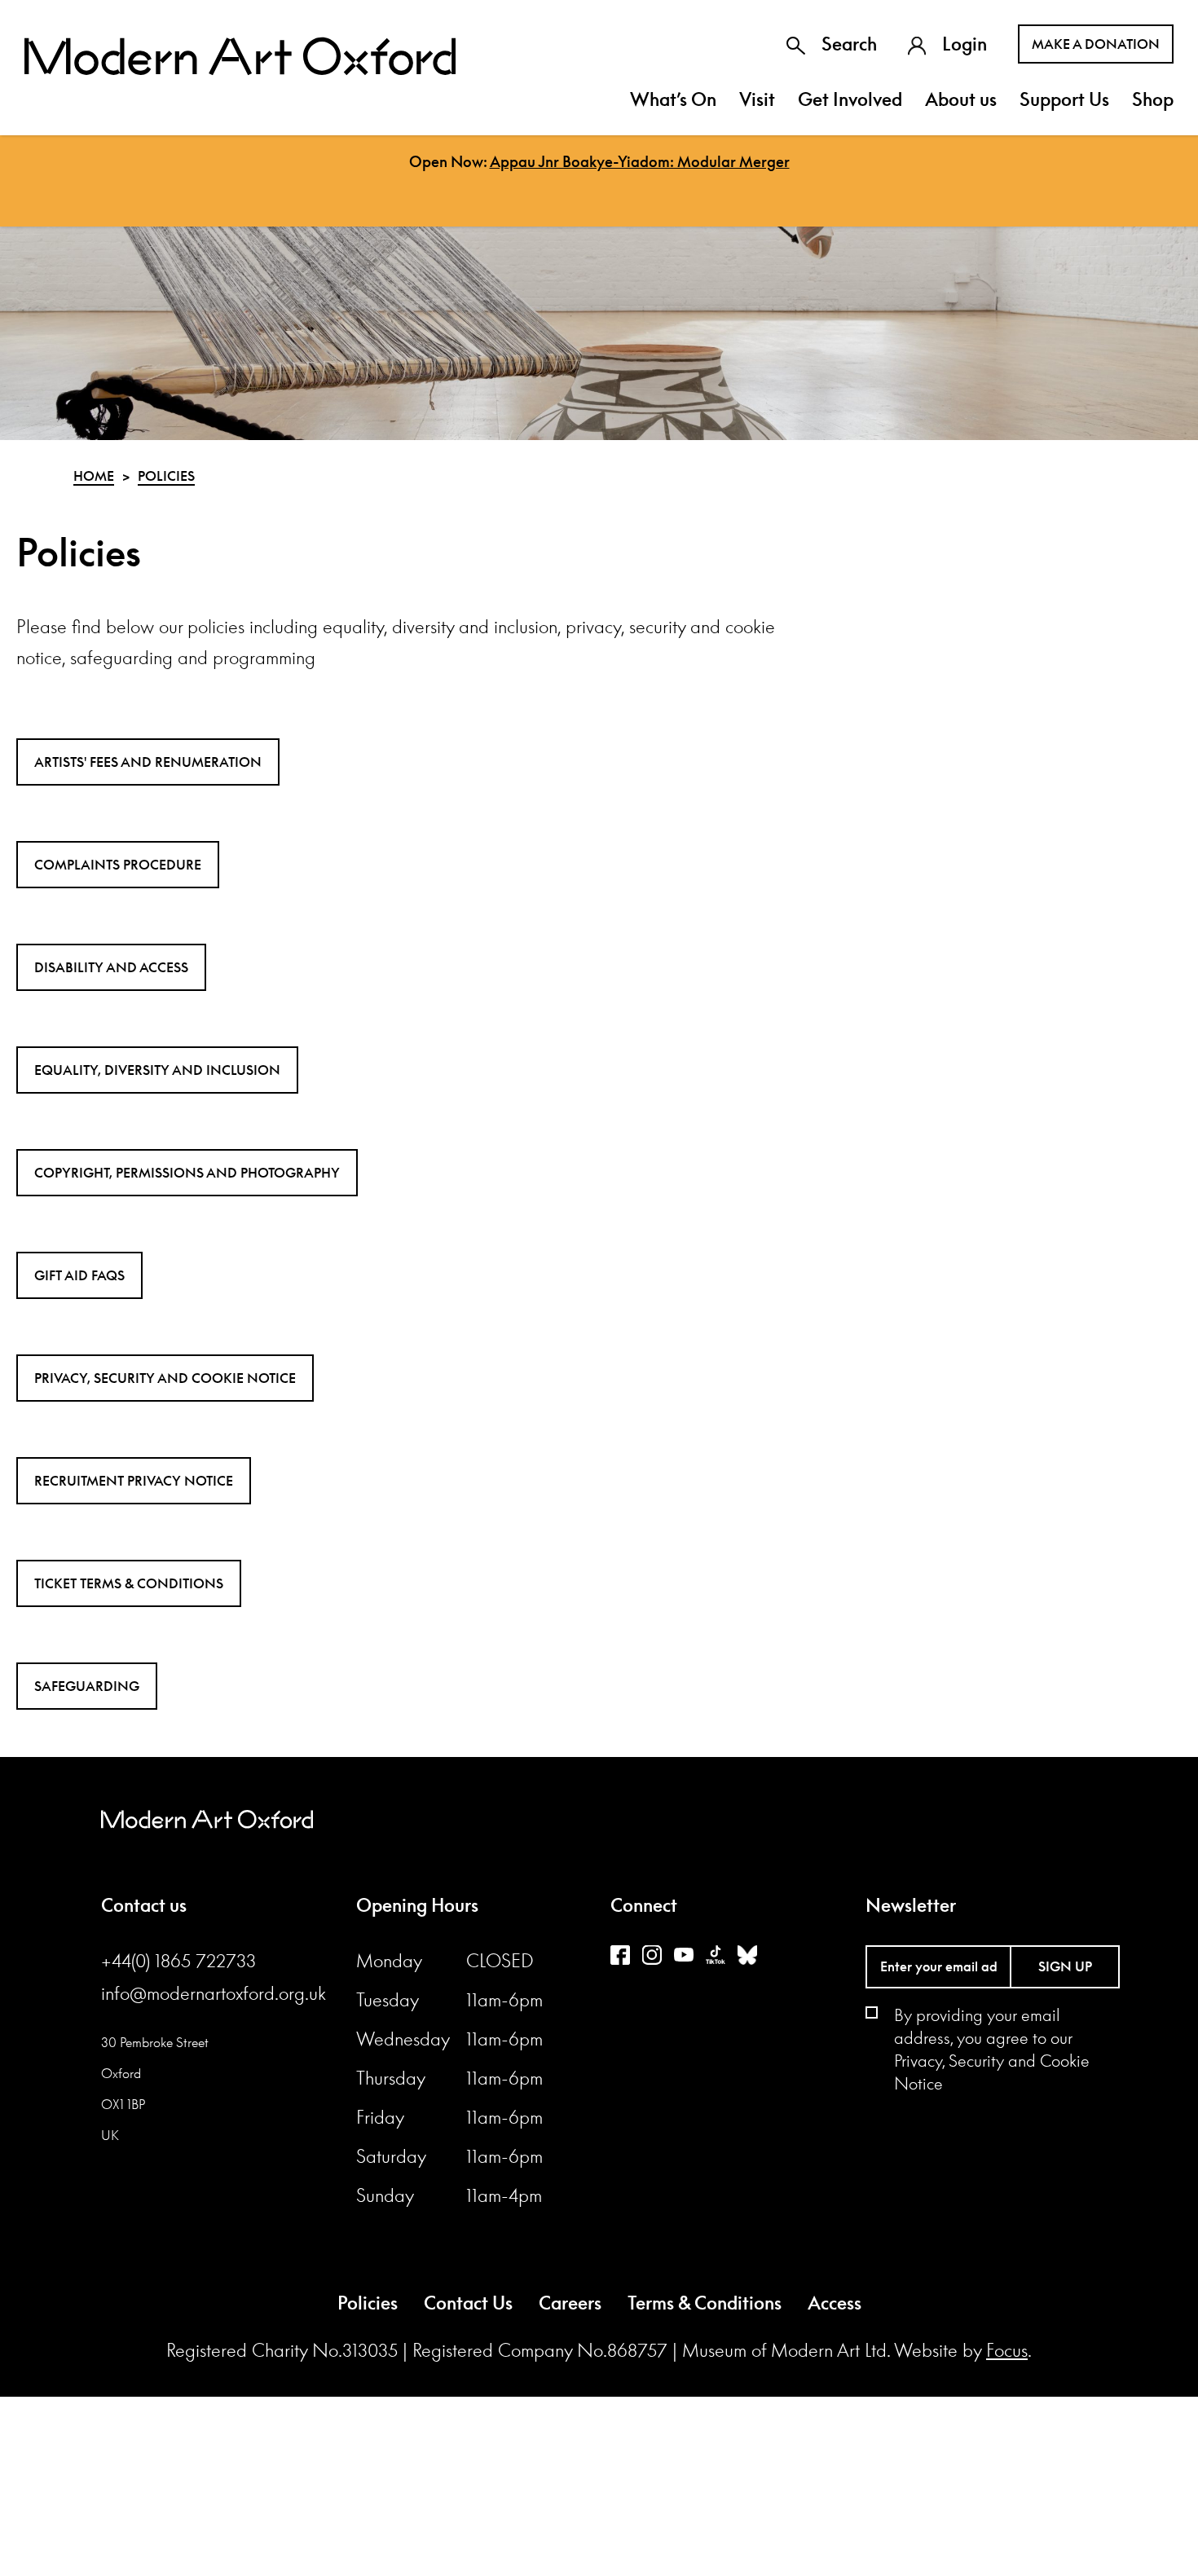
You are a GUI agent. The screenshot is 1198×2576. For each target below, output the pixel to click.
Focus (1007, 2350)
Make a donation (1096, 44)
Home (94, 476)
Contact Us (468, 2303)
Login (965, 44)
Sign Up (1065, 1966)
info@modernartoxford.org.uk (214, 1993)
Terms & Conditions (705, 2303)
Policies (368, 2303)
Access (835, 2303)
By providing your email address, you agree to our (992, 2049)
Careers (570, 2303)
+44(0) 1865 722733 (178, 1961)
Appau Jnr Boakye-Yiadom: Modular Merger (640, 161)
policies (166, 476)
